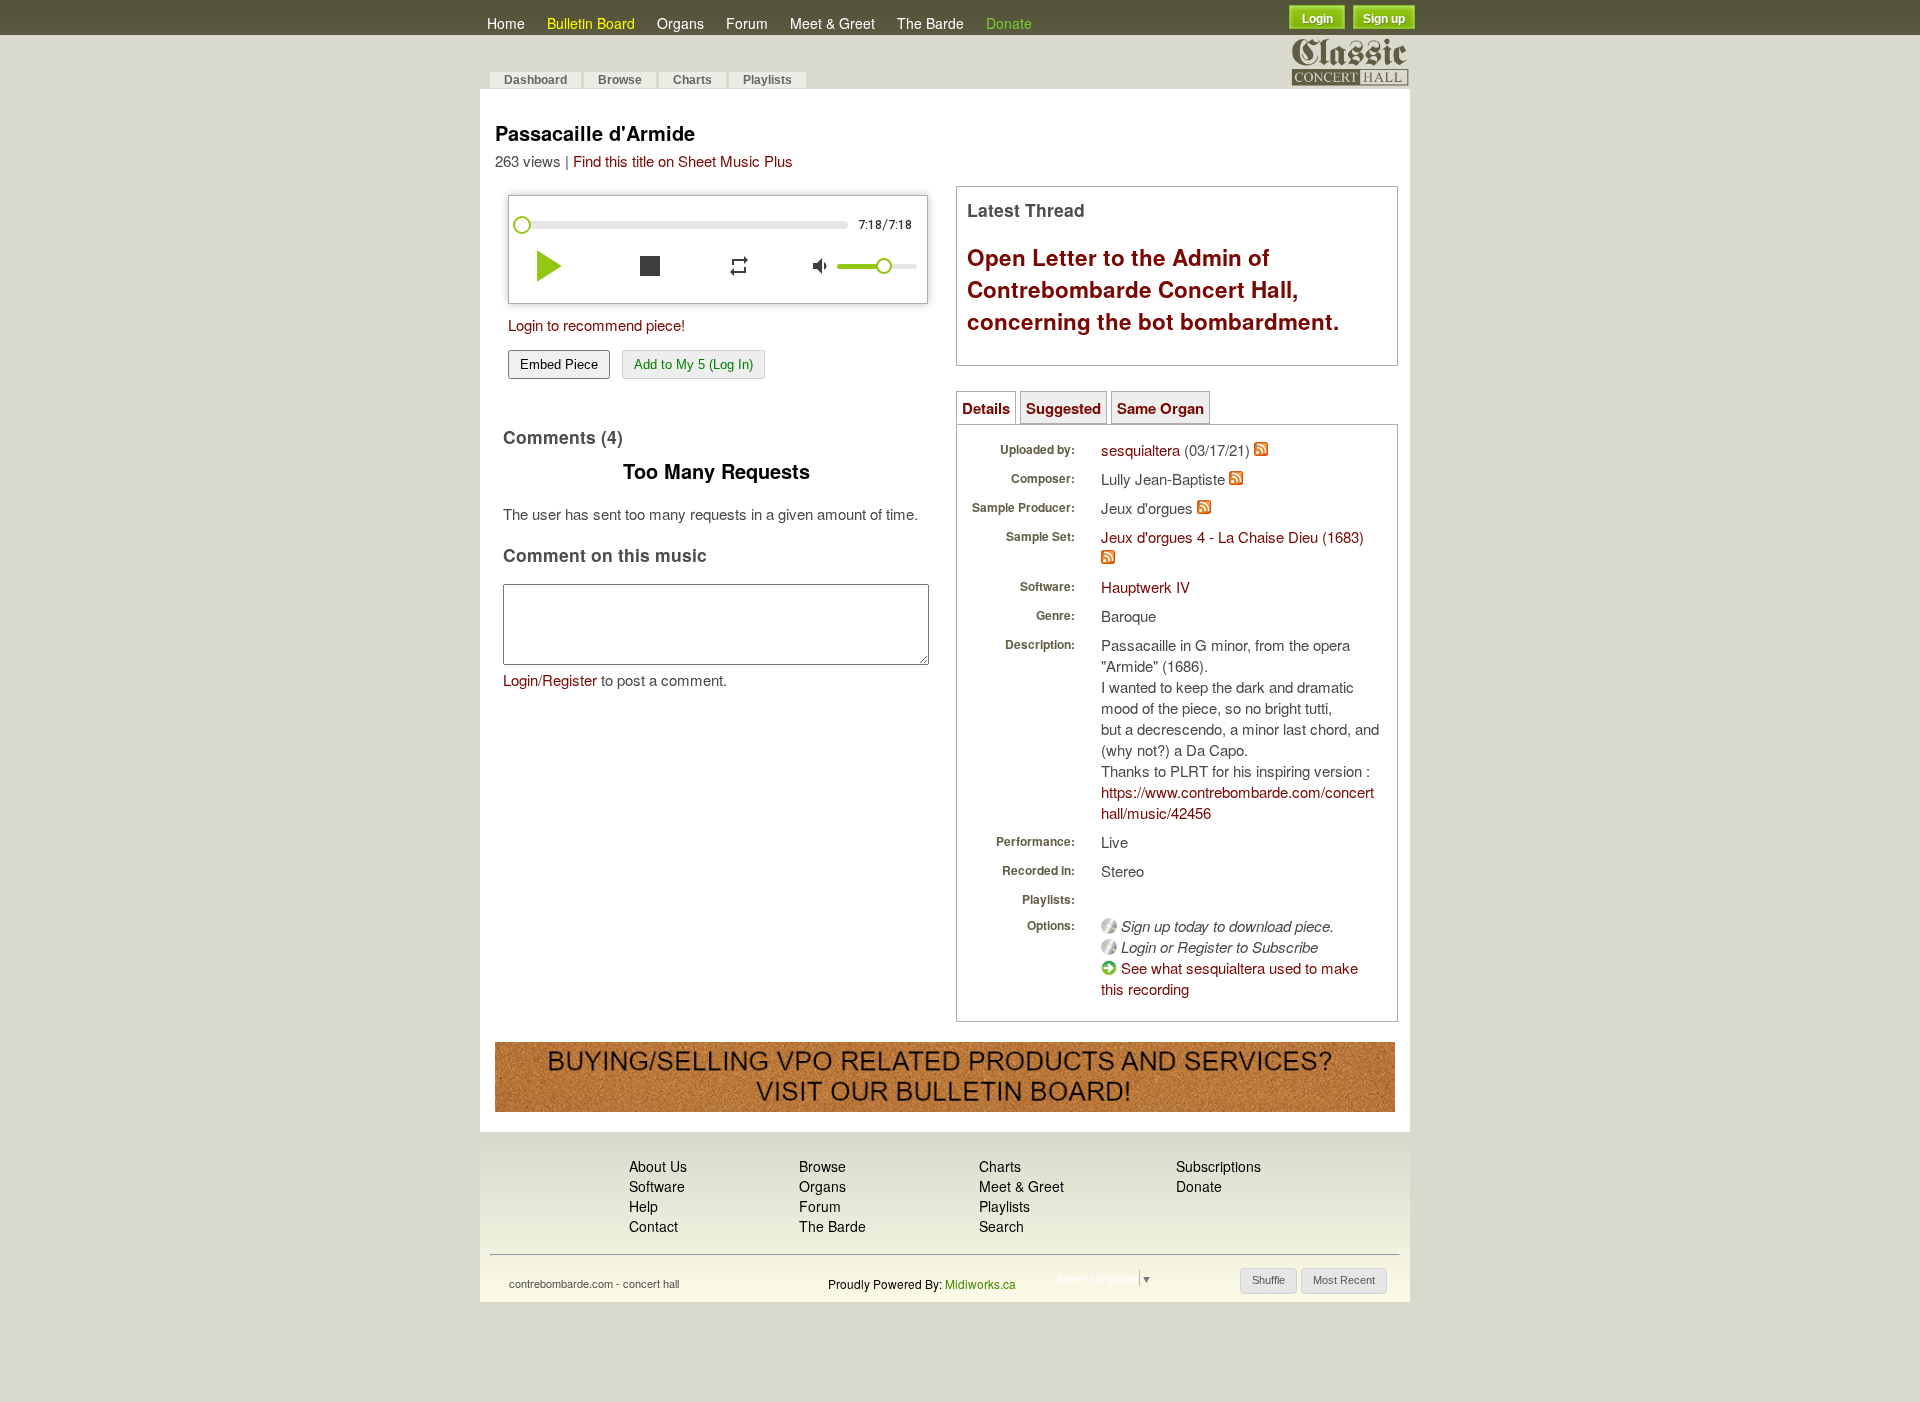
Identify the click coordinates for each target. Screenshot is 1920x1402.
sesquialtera (1140, 449)
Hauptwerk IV (1145, 586)
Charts (692, 80)
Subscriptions (1218, 1166)
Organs (680, 23)
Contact (653, 1226)
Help (643, 1206)
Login (1317, 19)
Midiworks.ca (980, 1283)
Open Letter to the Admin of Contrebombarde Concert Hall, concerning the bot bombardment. (1153, 289)
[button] (1268, 1281)
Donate (1009, 23)
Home (506, 23)
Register (569, 679)
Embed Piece (559, 364)
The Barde (930, 23)
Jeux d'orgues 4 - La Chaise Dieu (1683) (1232, 536)
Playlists (767, 80)
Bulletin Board (591, 23)
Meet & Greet (832, 23)
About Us (658, 1166)
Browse (620, 80)
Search (1001, 1226)
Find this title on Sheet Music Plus (683, 160)
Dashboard (535, 80)
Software (657, 1186)
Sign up (1384, 19)
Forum (747, 23)
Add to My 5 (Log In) (693, 364)
